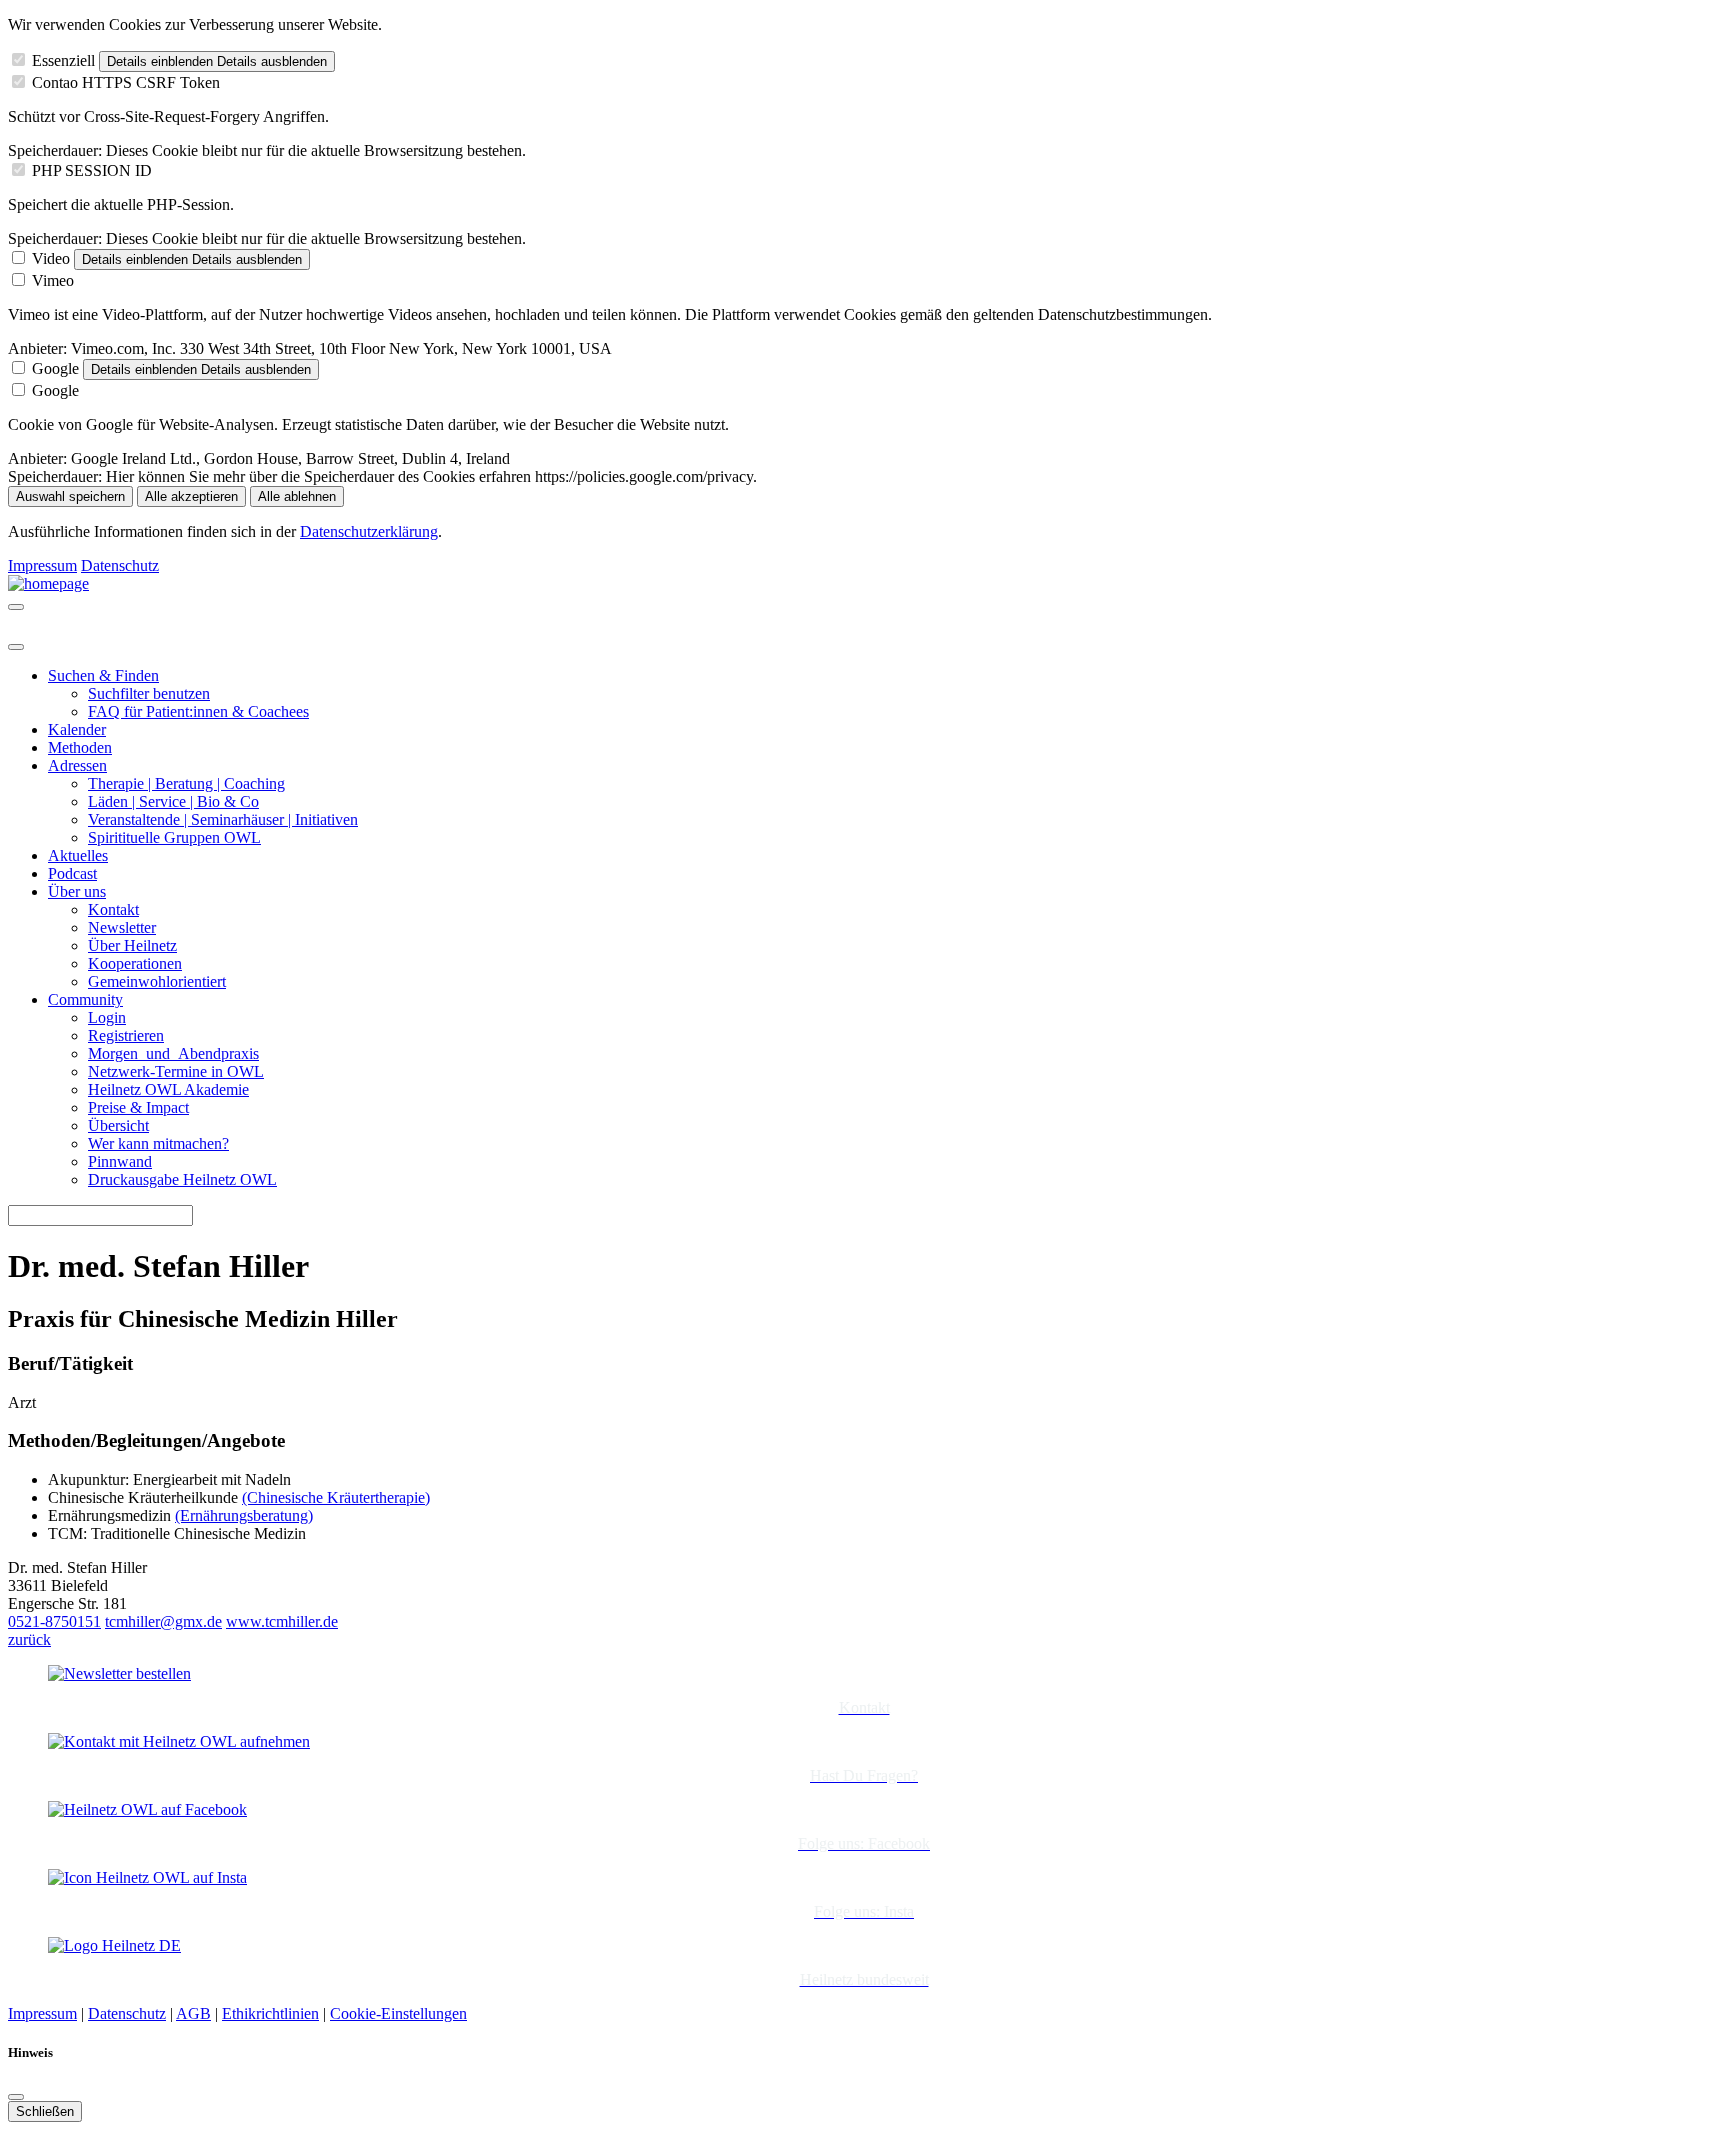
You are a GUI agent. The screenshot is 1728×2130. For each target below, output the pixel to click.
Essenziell (63, 60)
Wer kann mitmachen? (158, 1143)
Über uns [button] (77, 891)
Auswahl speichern (70, 496)
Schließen (45, 2111)
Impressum (42, 565)
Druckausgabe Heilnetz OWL (182, 1179)
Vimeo (53, 280)
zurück (29, 1639)
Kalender (77, 729)
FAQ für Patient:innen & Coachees (198, 711)
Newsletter (122, 927)
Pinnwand (120, 1161)
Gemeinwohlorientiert (157, 981)
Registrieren (126, 1035)
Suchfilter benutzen (149, 693)
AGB (193, 2013)
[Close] (16, 647)
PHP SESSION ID (92, 170)
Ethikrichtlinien (270, 2013)
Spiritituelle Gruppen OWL (174, 837)
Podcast (72, 873)
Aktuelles (78, 855)
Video (51, 258)
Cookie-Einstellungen (398, 2013)
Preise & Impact (138, 1107)
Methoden (80, 747)
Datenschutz (120, 565)
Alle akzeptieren (191, 496)
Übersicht (118, 1125)
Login (107, 1017)
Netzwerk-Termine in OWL (176, 1071)
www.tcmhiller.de (282, 1621)
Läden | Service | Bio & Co (173, 801)
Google (55, 368)
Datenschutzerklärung (369, 531)
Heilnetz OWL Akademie (168, 1089)
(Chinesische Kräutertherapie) (336, 1497)
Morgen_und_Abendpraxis (173, 1053)
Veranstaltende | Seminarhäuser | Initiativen (223, 819)
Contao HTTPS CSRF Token (126, 82)
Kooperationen (135, 963)
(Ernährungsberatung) (244, 1515)
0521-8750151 (54, 1621)
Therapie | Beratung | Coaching (186, 783)
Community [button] (85, 999)
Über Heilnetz (132, 945)
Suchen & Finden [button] (103, 675)
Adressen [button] (77, 765)
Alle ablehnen (297, 496)
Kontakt (113, 909)
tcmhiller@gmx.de (163, 1621)
